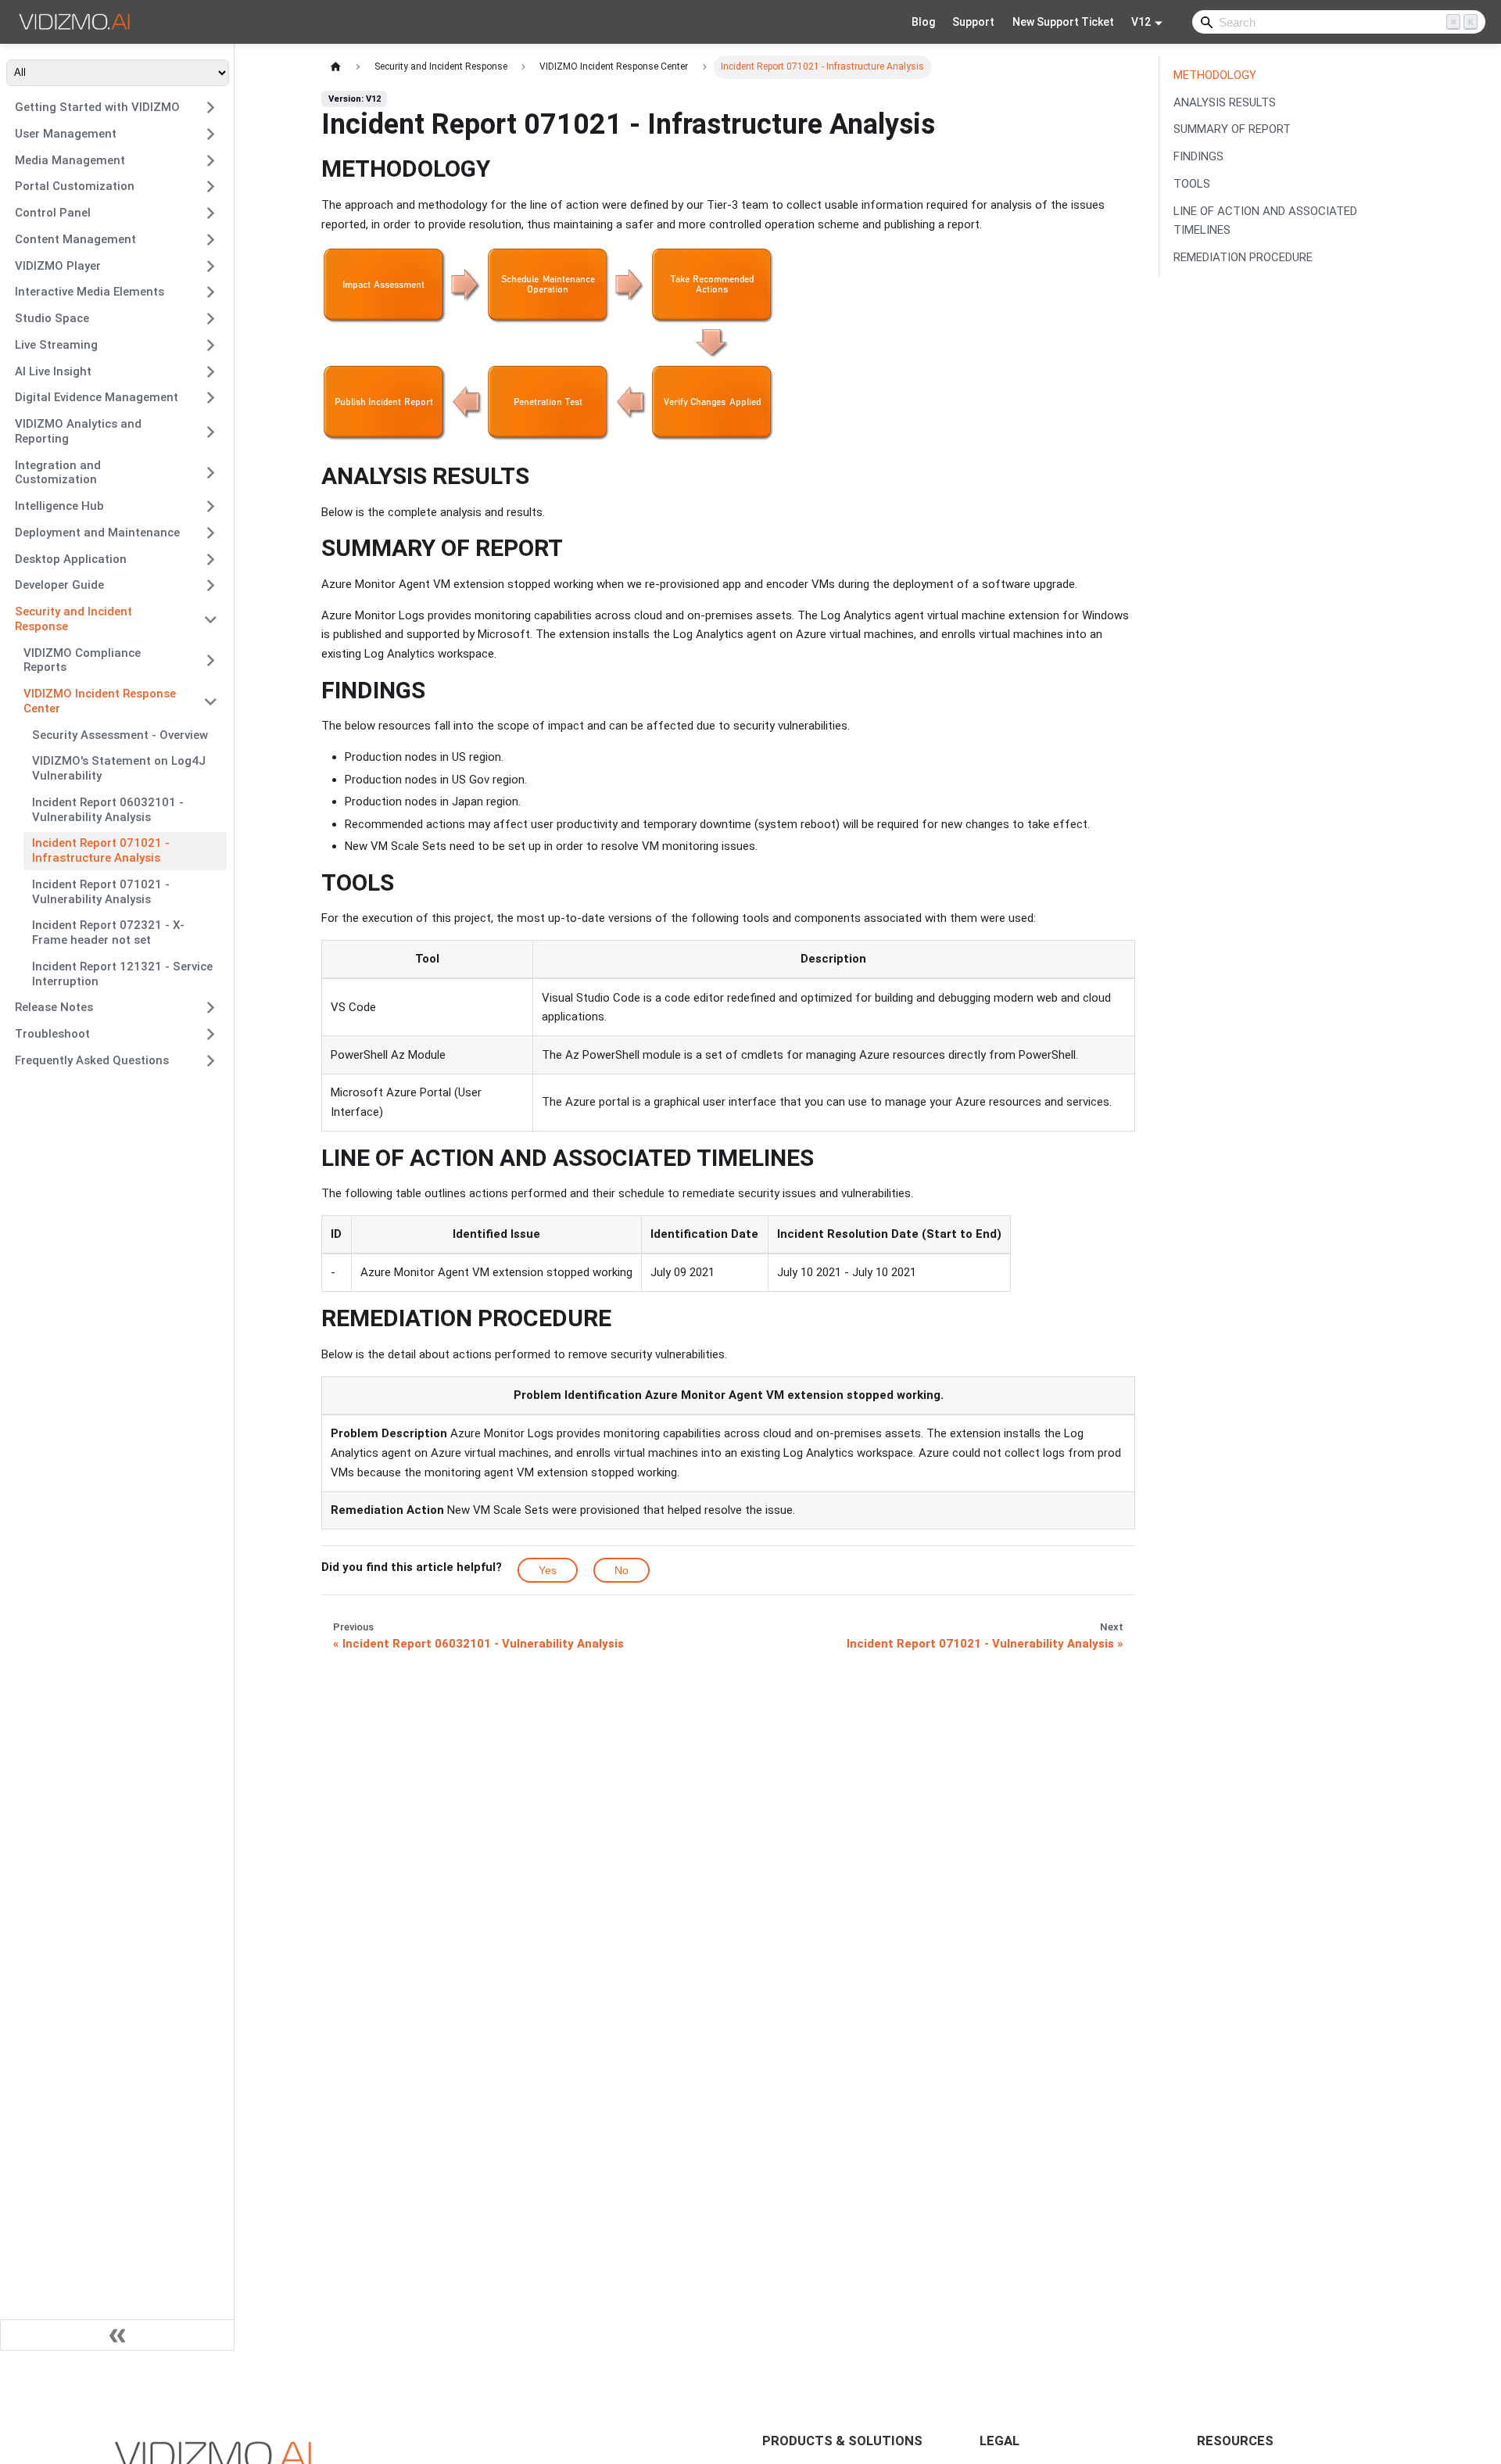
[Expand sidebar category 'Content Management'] (211, 239)
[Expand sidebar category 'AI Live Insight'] (211, 371)
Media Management (70, 160)
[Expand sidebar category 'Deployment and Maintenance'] (211, 533)
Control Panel (53, 213)
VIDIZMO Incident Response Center (100, 701)
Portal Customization (75, 186)
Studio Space (52, 318)
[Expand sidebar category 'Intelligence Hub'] (211, 507)
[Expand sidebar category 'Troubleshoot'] (211, 1035)
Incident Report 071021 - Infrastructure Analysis (101, 850)
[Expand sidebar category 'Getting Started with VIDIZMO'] (211, 108)
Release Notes (54, 1007)
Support (973, 22)
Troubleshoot (52, 1034)
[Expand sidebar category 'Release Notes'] (211, 1008)
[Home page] (335, 67)
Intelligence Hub (59, 506)
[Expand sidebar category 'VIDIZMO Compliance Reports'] (211, 660)
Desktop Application (71, 559)
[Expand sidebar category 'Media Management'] (211, 160)
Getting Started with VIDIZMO (97, 107)
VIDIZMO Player (58, 266)
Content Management (75, 239)
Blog (923, 22)
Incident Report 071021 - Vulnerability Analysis (101, 892)
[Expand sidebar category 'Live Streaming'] (211, 345)
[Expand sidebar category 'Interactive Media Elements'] (211, 292)
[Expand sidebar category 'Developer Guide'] (211, 586)
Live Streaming (56, 345)
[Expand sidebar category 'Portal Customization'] (211, 187)
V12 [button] (1141, 22)
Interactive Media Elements (90, 292)
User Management (66, 134)
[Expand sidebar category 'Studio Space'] (211, 319)
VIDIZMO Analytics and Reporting (78, 431)
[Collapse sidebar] (117, 2335)
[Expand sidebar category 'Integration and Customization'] (211, 473)
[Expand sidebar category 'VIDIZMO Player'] (211, 266)
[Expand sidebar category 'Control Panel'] (211, 213)
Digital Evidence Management (97, 397)
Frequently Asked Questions (92, 1060)
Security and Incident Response (73, 619)
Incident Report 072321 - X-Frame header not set (108, 933)
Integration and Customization (58, 473)
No (622, 1570)
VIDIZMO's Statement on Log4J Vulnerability (119, 768)
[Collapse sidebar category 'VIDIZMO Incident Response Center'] (211, 702)
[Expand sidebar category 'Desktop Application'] (211, 559)
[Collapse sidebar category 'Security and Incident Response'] (211, 620)
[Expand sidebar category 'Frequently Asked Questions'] (211, 1060)
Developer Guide (59, 585)
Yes (548, 1570)
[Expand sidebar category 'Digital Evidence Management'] (211, 398)
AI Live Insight (53, 371)
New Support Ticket (1063, 22)
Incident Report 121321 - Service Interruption (122, 974)
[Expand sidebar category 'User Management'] (211, 134)
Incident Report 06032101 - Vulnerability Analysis (108, 810)
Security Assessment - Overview (120, 735)
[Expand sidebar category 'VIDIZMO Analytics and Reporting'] (211, 432)
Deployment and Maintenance (97, 533)
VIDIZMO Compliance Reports (82, 660)
